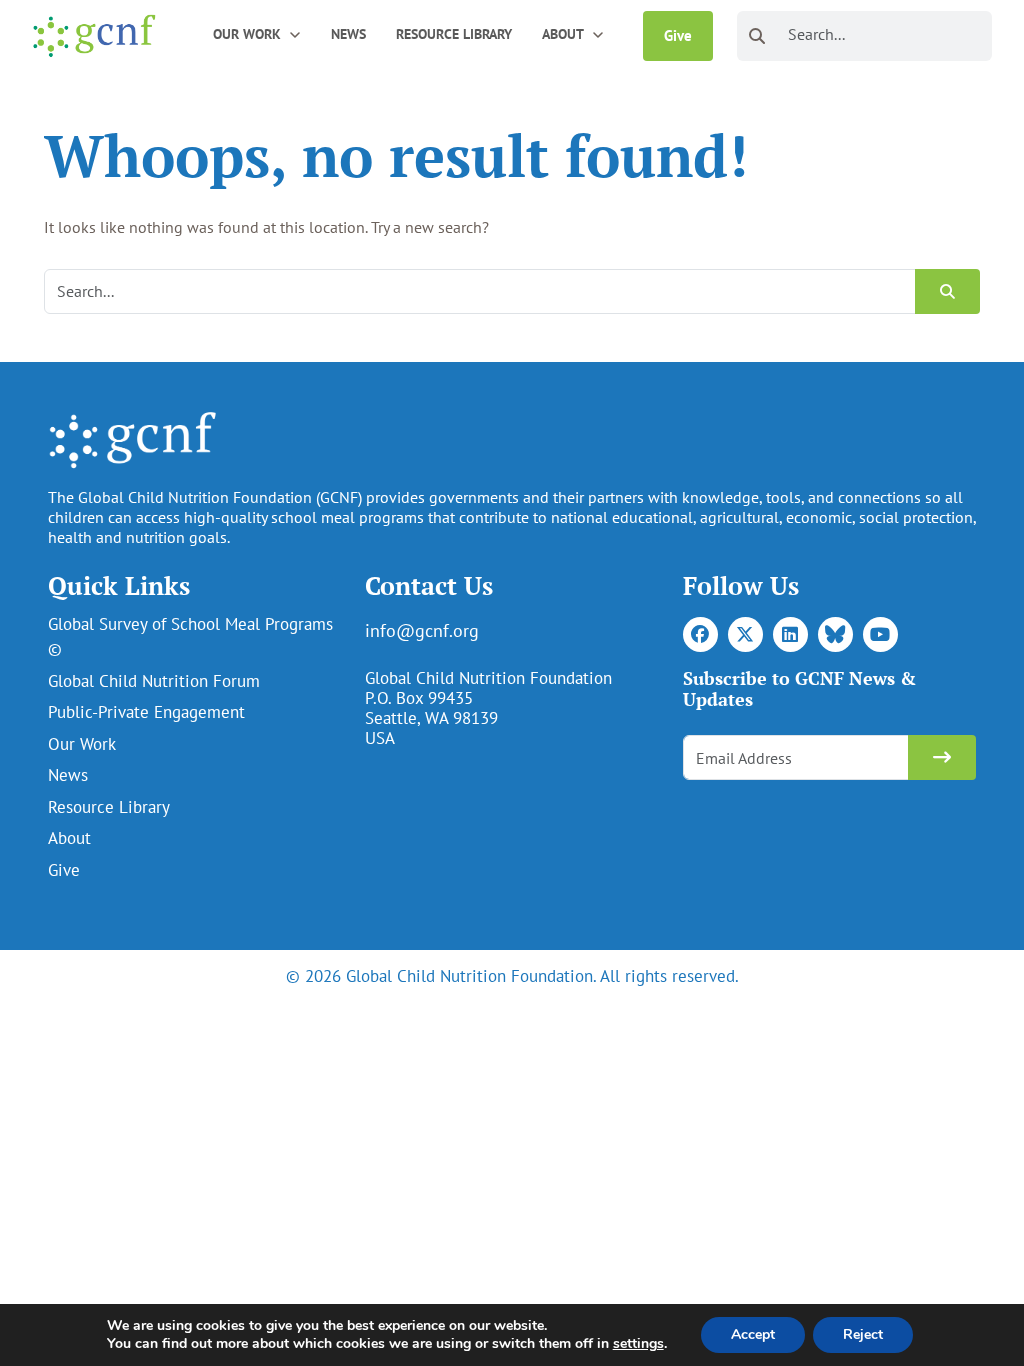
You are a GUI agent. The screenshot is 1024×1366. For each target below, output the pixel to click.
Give (678, 35)
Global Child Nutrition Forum (154, 681)
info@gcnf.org (422, 630)
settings (638, 1344)
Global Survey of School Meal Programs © (190, 637)
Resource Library (454, 34)
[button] (295, 33)
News (348, 34)
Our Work (82, 744)
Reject (863, 1334)
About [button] (563, 34)
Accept (753, 1334)
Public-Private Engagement (146, 712)
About (69, 838)
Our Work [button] (247, 34)
